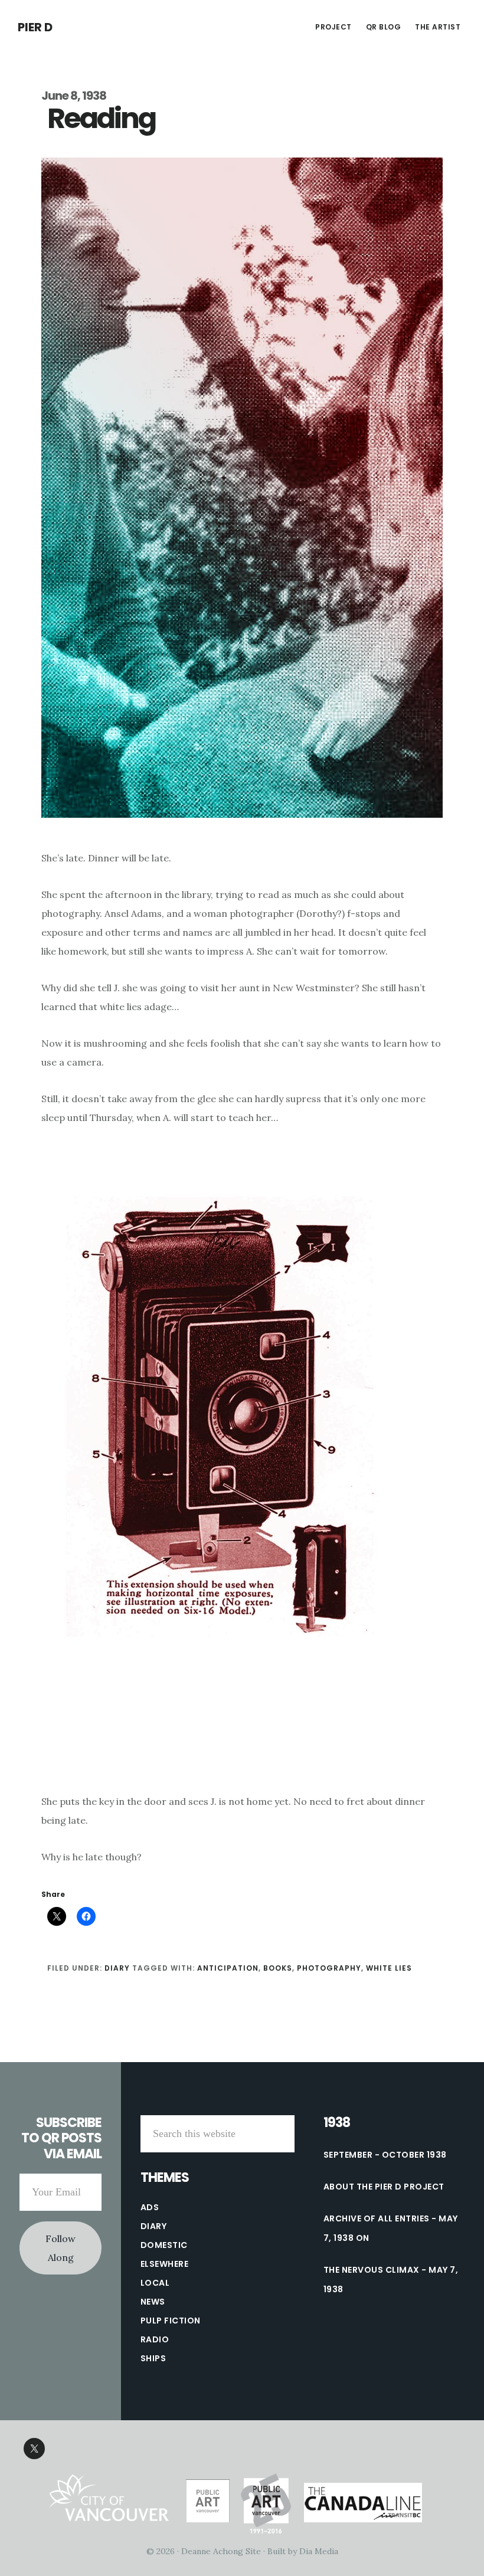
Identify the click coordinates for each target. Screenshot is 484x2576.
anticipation (228, 1968)
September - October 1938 (385, 2155)
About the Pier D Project (384, 2187)
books (278, 1968)
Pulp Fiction (171, 2321)
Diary (117, 1968)
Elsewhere (165, 2264)
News (153, 2302)
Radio (155, 2339)
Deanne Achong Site (221, 2551)
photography (329, 1968)
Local (155, 2283)
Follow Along (60, 2248)
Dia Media (319, 2551)
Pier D (35, 27)
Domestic (164, 2245)
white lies (389, 1968)
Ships (153, 2358)
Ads (150, 2207)
